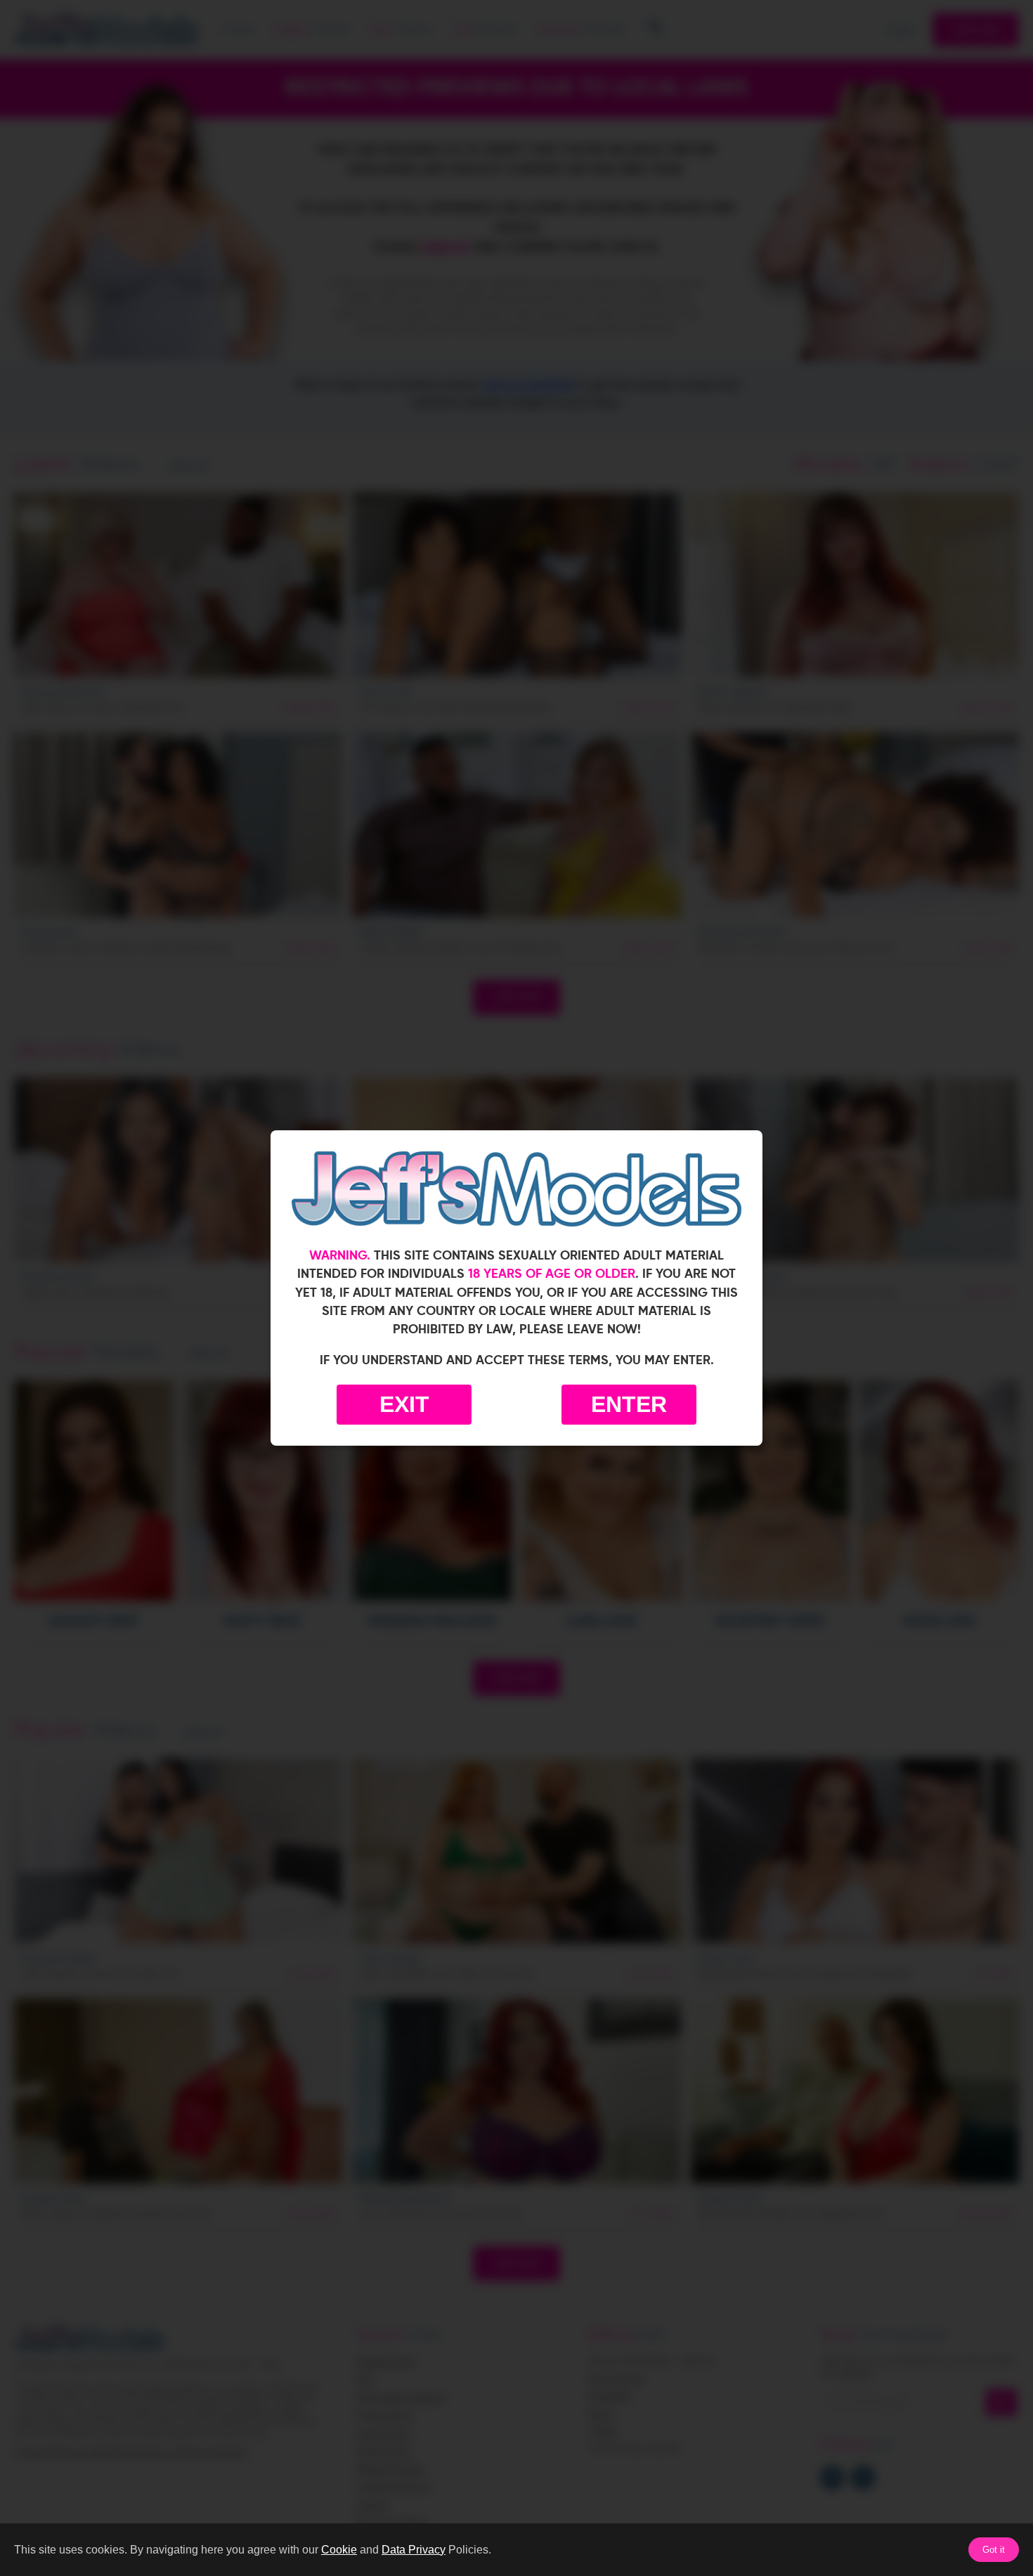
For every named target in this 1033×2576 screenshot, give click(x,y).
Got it (994, 2550)
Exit (404, 1404)
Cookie (339, 2550)
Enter (629, 1404)
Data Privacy (414, 2550)
